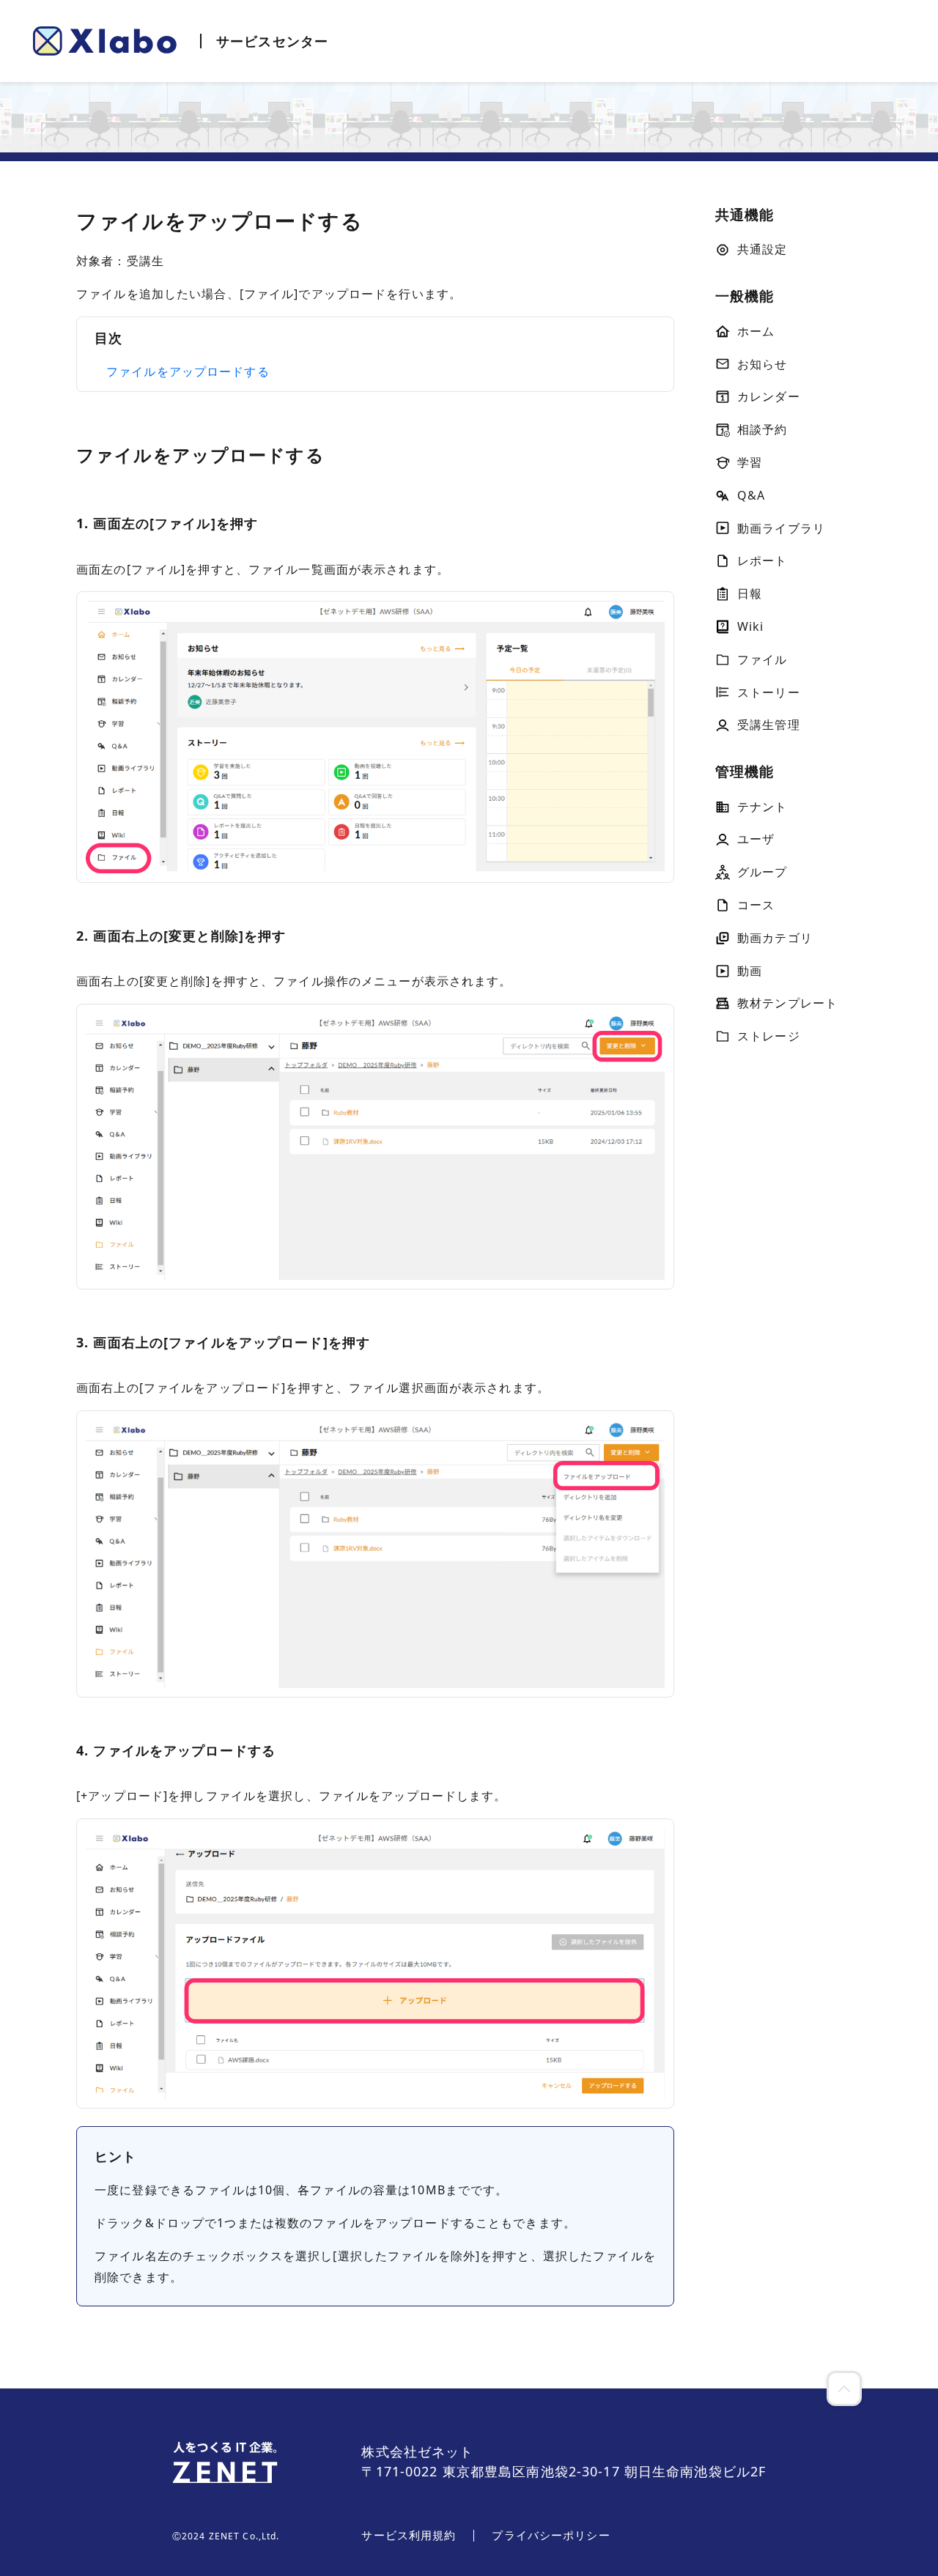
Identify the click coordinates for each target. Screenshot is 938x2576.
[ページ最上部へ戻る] (844, 2388)
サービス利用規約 (409, 2535)
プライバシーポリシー (551, 2535)
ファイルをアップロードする (188, 371)
